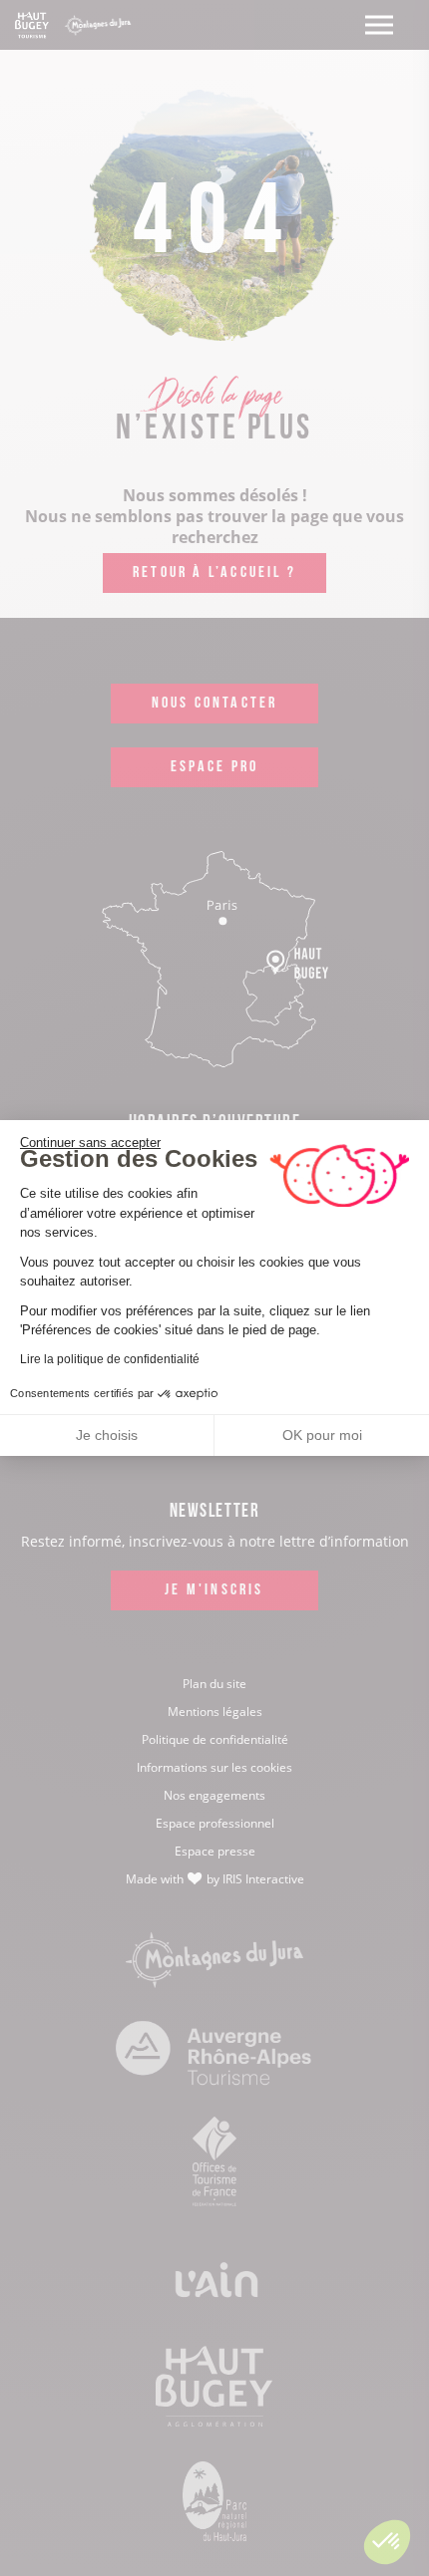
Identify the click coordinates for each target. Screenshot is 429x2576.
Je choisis (107, 1435)
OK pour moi (322, 1435)
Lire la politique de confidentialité (110, 1359)
